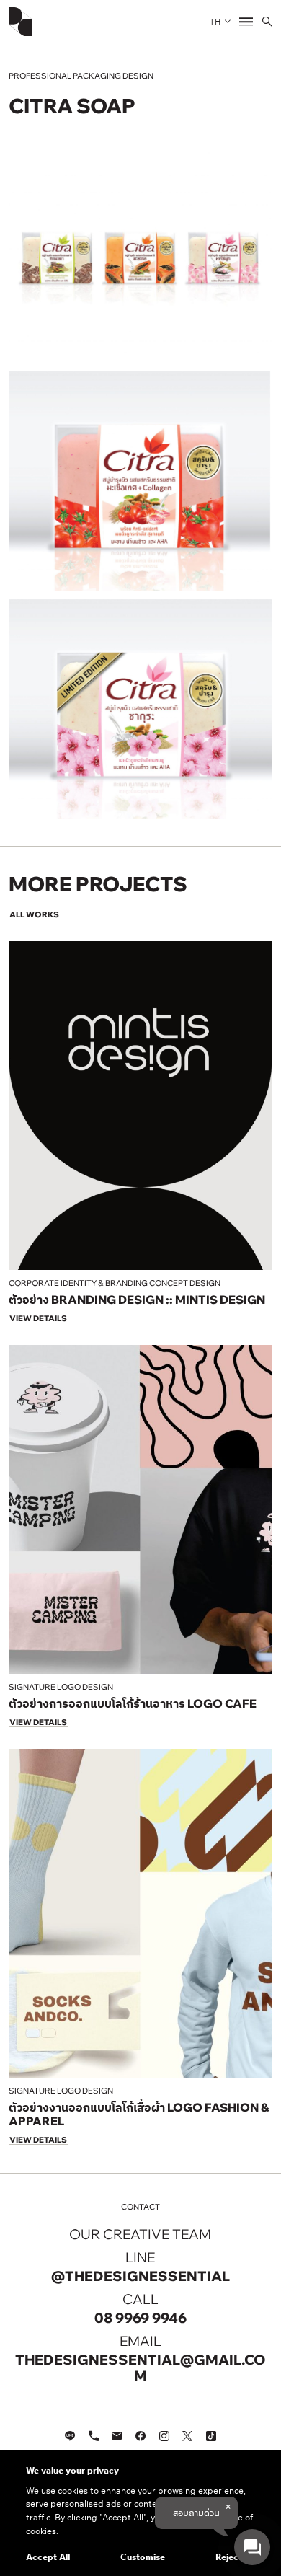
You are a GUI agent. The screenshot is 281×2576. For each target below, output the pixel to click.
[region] (140, 2513)
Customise (143, 2557)
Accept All (48, 2557)
